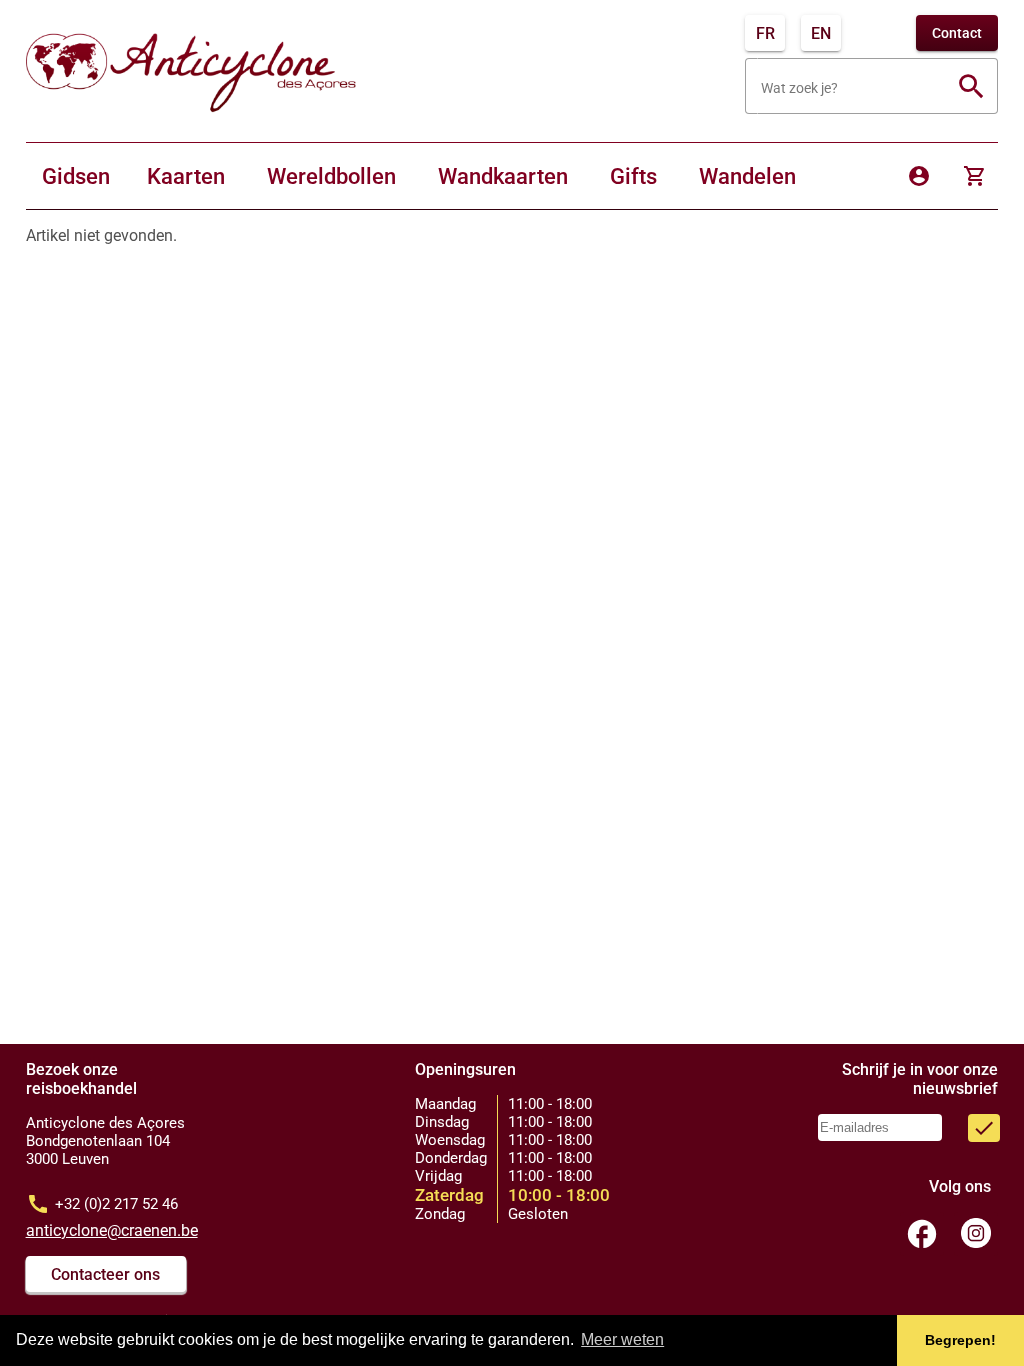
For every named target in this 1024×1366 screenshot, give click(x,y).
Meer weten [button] (622, 1339)
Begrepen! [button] (960, 1340)
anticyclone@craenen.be (112, 1230)
